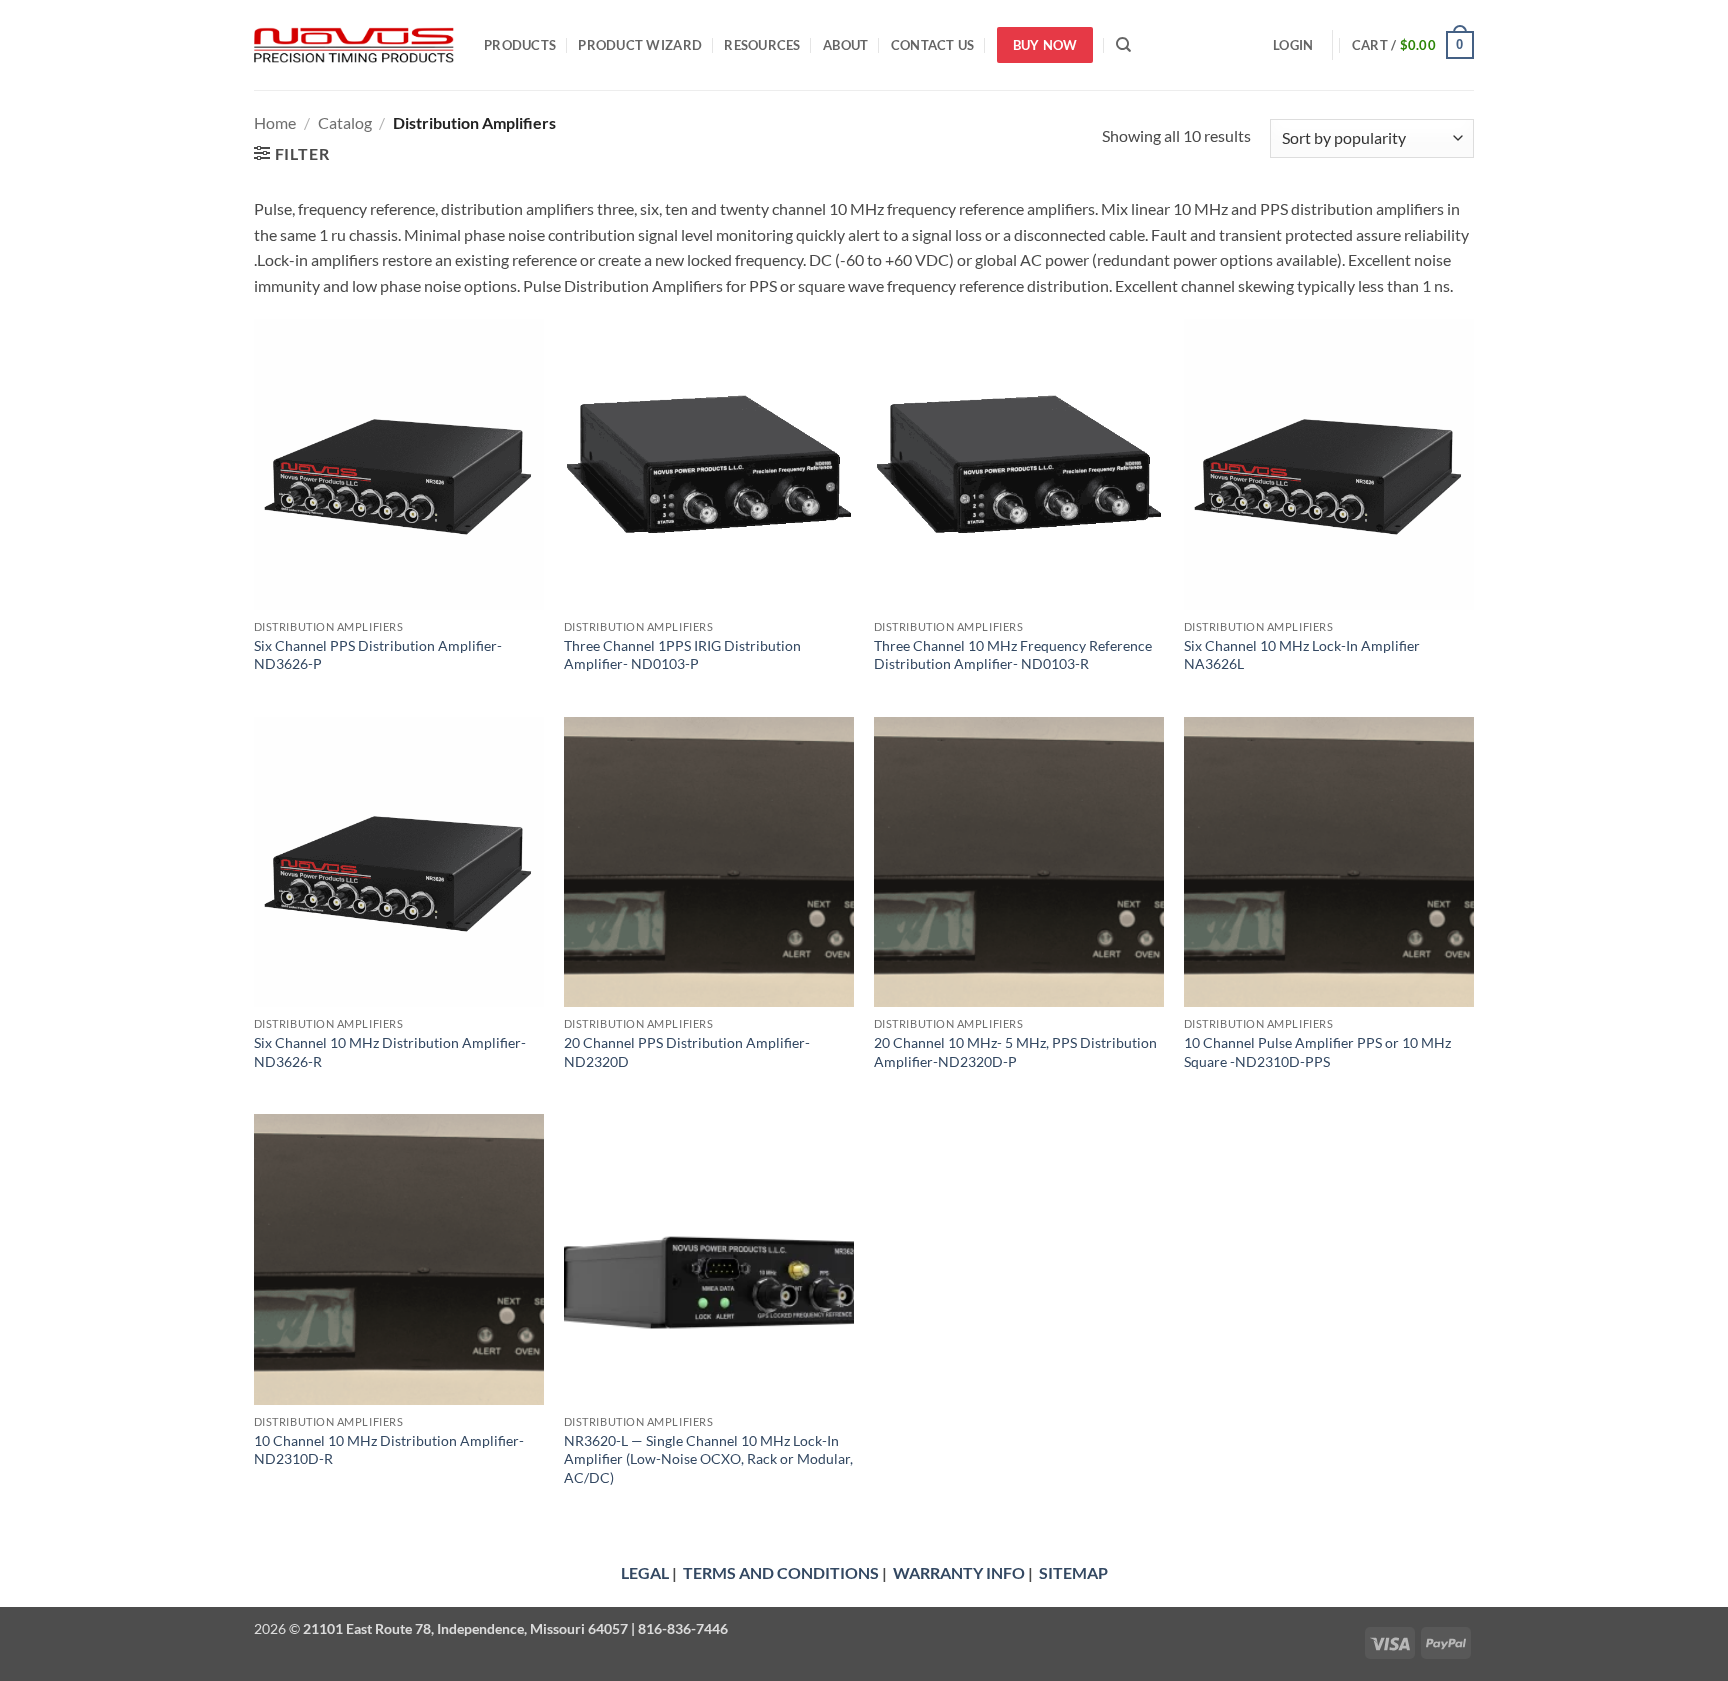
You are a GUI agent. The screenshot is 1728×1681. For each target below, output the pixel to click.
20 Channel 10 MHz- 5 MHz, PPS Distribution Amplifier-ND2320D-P (1015, 1052)
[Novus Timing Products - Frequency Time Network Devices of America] (354, 45)
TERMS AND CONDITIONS (781, 1572)
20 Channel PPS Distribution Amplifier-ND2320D (687, 1052)
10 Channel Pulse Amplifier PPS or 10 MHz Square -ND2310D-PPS (1317, 1052)
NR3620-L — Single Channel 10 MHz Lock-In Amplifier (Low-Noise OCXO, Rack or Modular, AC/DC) (708, 1459)
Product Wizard (640, 45)
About (845, 45)
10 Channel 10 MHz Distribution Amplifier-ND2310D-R (389, 1450)
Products (520, 45)
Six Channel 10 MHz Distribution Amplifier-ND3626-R (390, 1052)
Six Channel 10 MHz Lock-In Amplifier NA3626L (1302, 655)
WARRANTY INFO (959, 1572)
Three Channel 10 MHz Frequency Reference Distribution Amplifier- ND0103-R (1013, 655)
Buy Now (1045, 45)
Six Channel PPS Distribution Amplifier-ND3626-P (378, 655)
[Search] (1123, 45)
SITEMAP (1073, 1572)
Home (275, 122)
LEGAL (645, 1572)
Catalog (345, 122)
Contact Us (933, 45)
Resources (762, 45)
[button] (1293, 45)
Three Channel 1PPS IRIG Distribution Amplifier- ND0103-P (682, 655)
